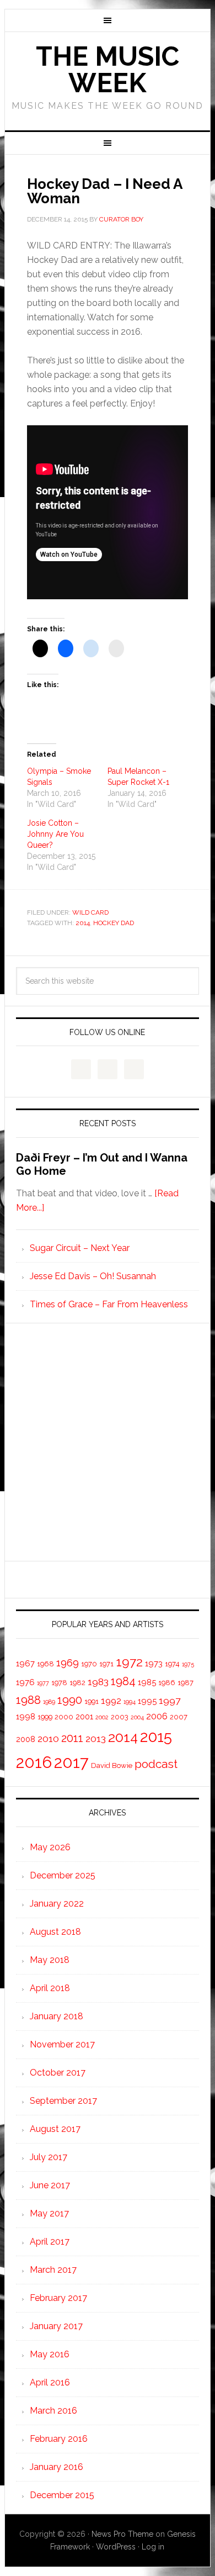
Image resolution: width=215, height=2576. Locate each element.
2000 (64, 1717)
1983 (98, 1682)
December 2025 (63, 1875)
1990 (70, 1700)
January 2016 (57, 2467)
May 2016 (50, 2354)
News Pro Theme (122, 2534)
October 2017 (58, 2073)
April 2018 (50, 1988)
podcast (156, 1764)
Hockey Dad (114, 923)
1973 (154, 1663)
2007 (179, 1717)
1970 (89, 1664)
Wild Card (90, 912)
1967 (25, 1663)
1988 (28, 1700)
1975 (188, 1664)
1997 (170, 1700)
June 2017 (50, 2185)
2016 (34, 1762)
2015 (156, 1736)
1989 (49, 1702)
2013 (96, 1738)
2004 (137, 1717)
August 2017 (55, 2129)
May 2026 (50, 1847)
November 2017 (62, 2044)
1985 (147, 1682)
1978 (59, 1683)
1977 (43, 1683)
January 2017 (56, 2326)
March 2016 (53, 2411)
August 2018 (55, 1932)
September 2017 (63, 2101)
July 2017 (49, 2157)
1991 (92, 1701)
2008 (26, 1739)
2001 (84, 1716)
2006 (157, 1716)
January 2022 (57, 1904)
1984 (123, 1681)
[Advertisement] (108, 1442)
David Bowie (112, 1765)
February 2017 (58, 2298)
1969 (68, 1662)
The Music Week (108, 70)
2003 (120, 1717)
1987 (186, 1683)
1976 (25, 1682)
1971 (106, 1664)
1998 (26, 1716)
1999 (45, 1717)
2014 (83, 923)
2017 (71, 1762)
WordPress (116, 2547)
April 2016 (50, 2382)
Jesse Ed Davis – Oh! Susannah (93, 1276)
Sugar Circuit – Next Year (80, 1248)
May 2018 (50, 1960)
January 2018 (57, 2016)
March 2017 (53, 2270)
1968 (45, 1664)
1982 (77, 1683)
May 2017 (49, 2213)
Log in (153, 2547)
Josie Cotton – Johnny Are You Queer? (55, 834)
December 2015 (62, 2495)
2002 (102, 1717)
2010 (48, 1738)
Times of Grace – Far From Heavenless (109, 1304)
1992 (111, 1701)
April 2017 (50, 2242)
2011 (72, 1738)
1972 (129, 1662)
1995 (147, 1701)
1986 (167, 1683)
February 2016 (59, 2439)
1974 (172, 1664)
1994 (130, 1702)
